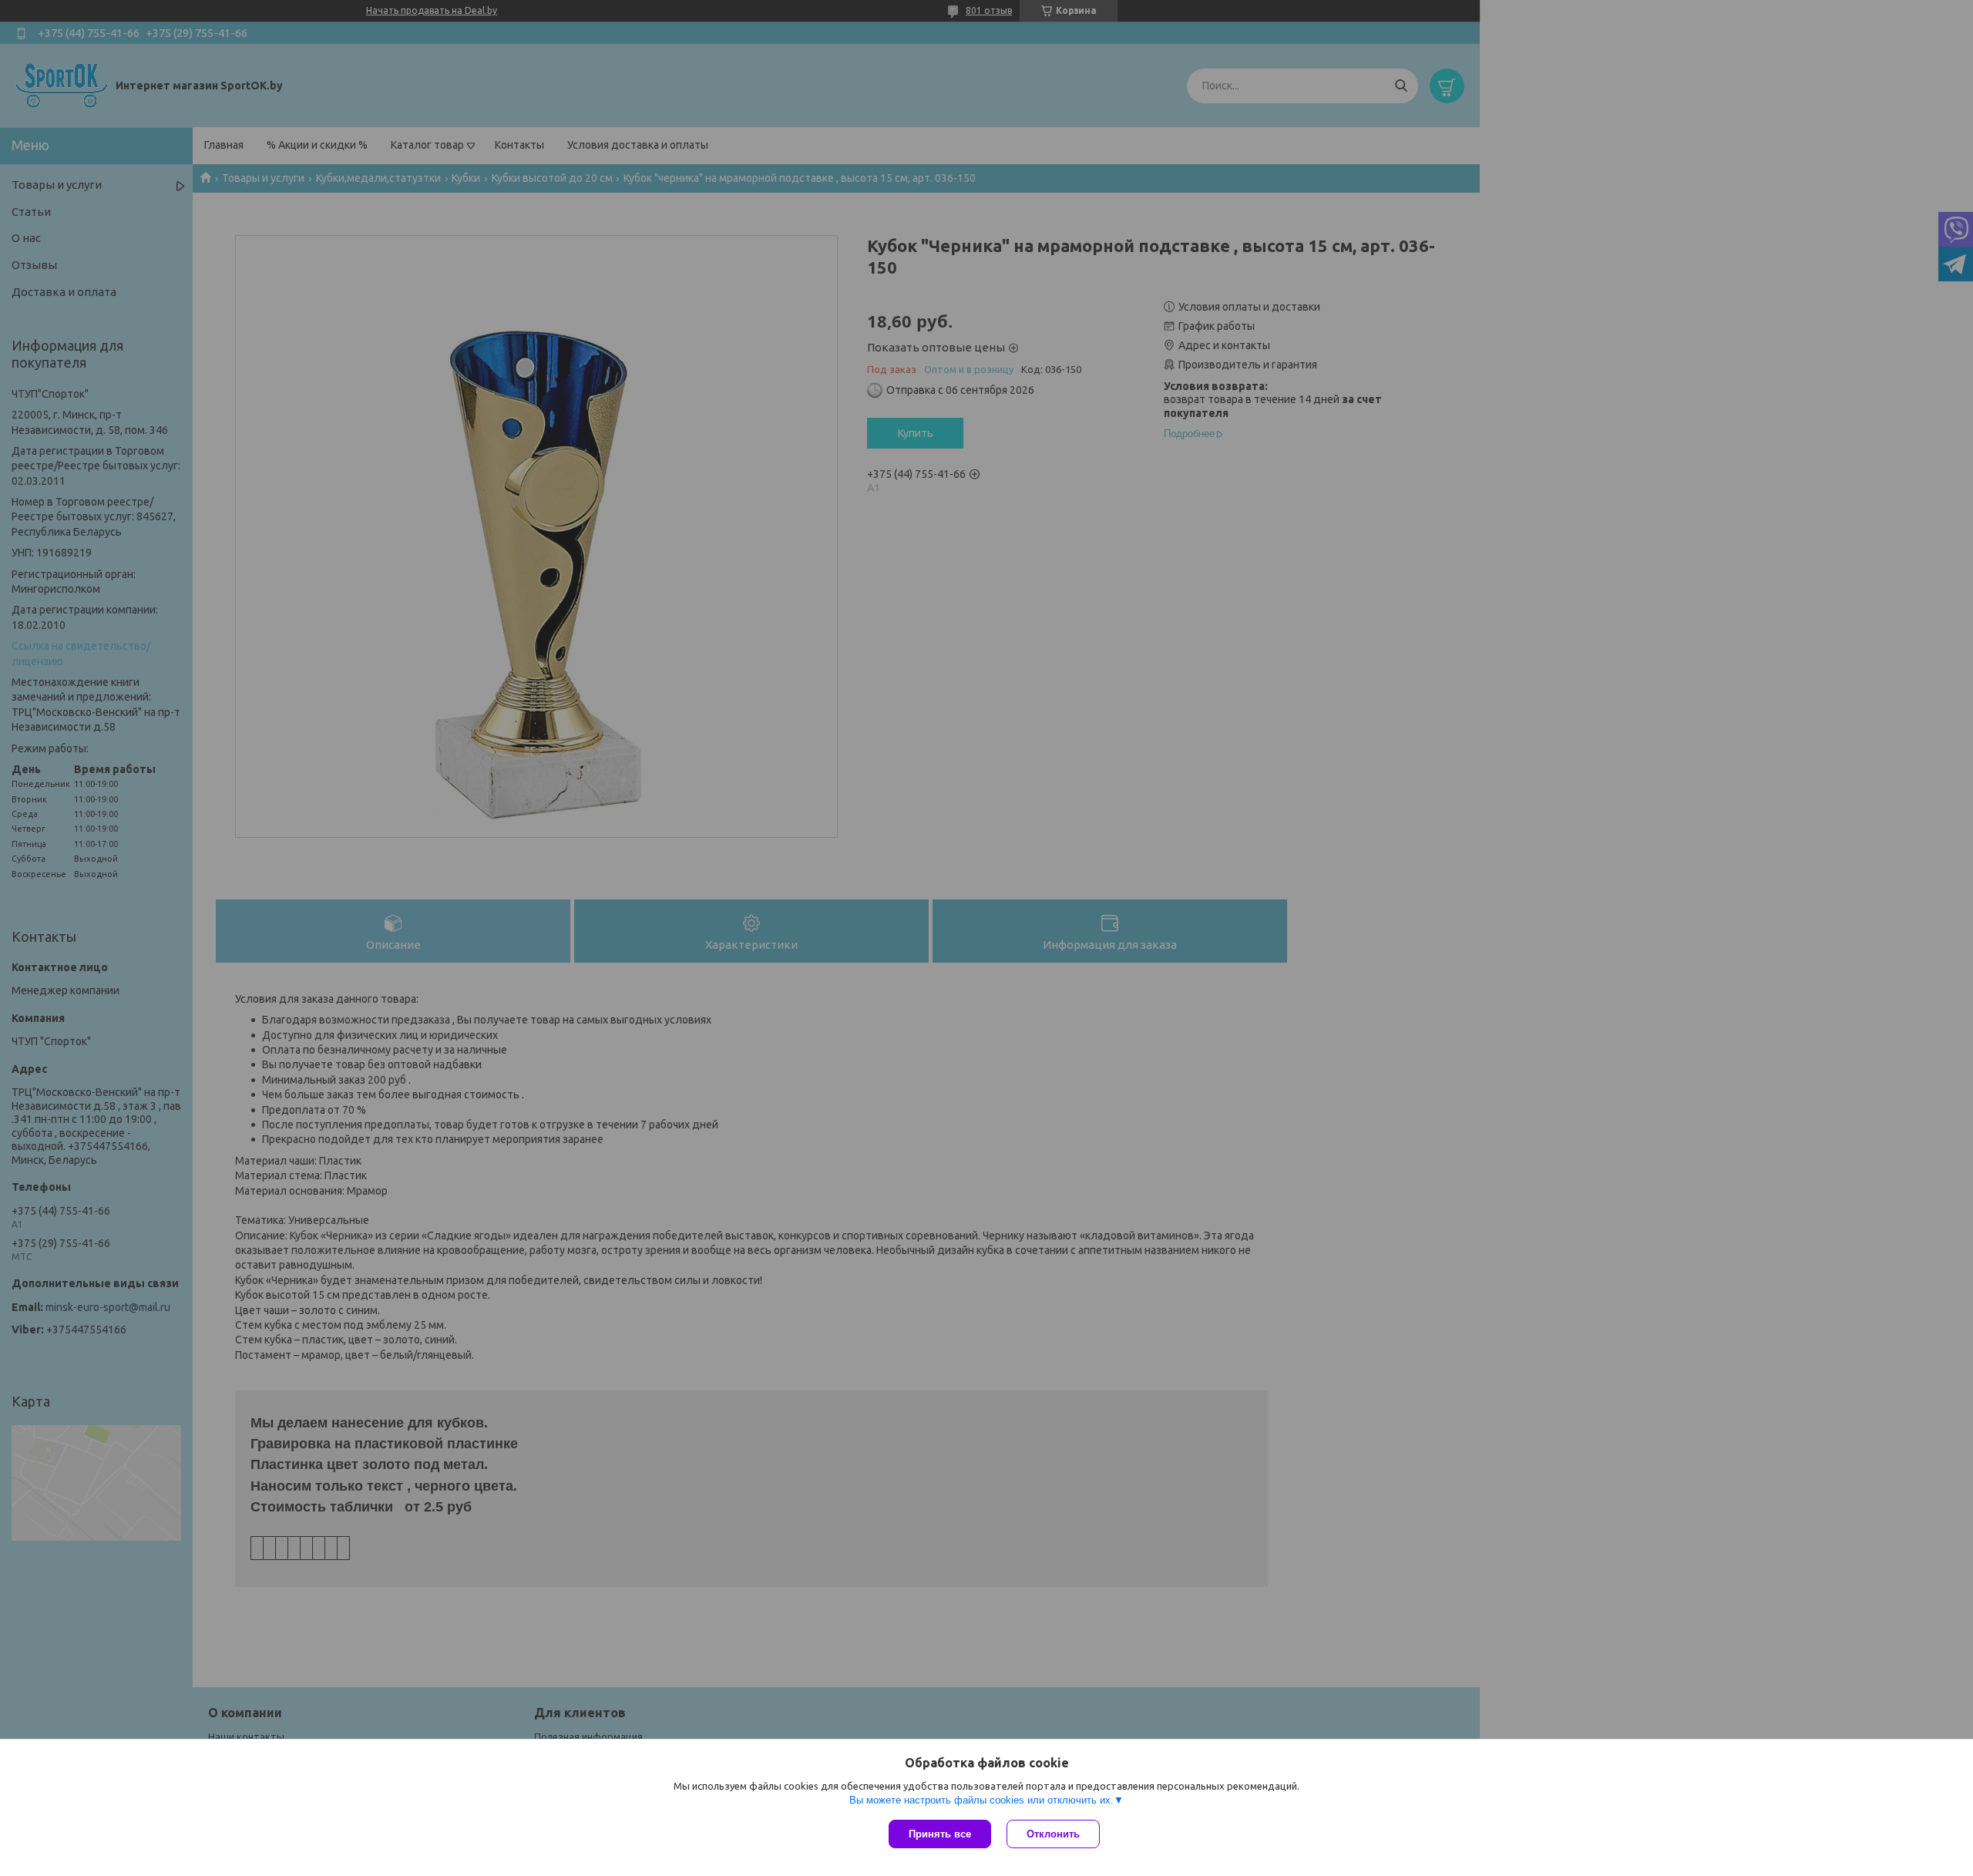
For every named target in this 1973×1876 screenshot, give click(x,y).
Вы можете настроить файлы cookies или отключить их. (981, 1800)
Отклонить (1053, 1834)
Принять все (940, 1834)
